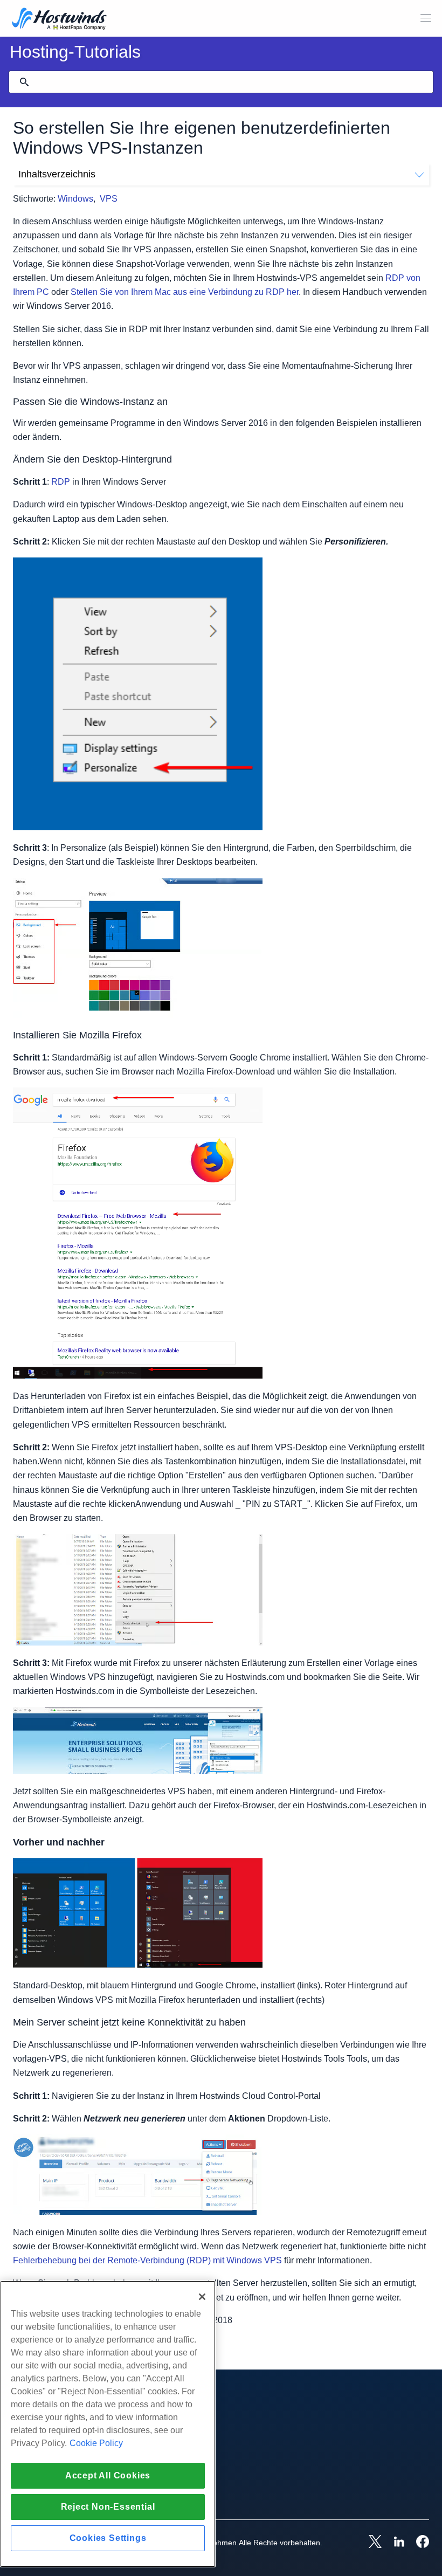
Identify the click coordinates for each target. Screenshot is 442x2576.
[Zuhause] (59, 20)
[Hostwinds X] (370, 2543)
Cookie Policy (96, 2443)
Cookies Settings (108, 2538)
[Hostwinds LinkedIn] (393, 2543)
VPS (109, 199)
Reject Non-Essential (108, 2507)
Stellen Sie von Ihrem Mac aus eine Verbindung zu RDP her (185, 292)
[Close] (202, 2297)
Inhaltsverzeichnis (57, 174)
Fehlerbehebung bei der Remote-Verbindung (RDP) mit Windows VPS (147, 2260)
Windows (75, 199)
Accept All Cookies (108, 2475)
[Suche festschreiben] (24, 82)
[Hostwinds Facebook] (417, 2543)
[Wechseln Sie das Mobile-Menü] (426, 18)
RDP (61, 482)
